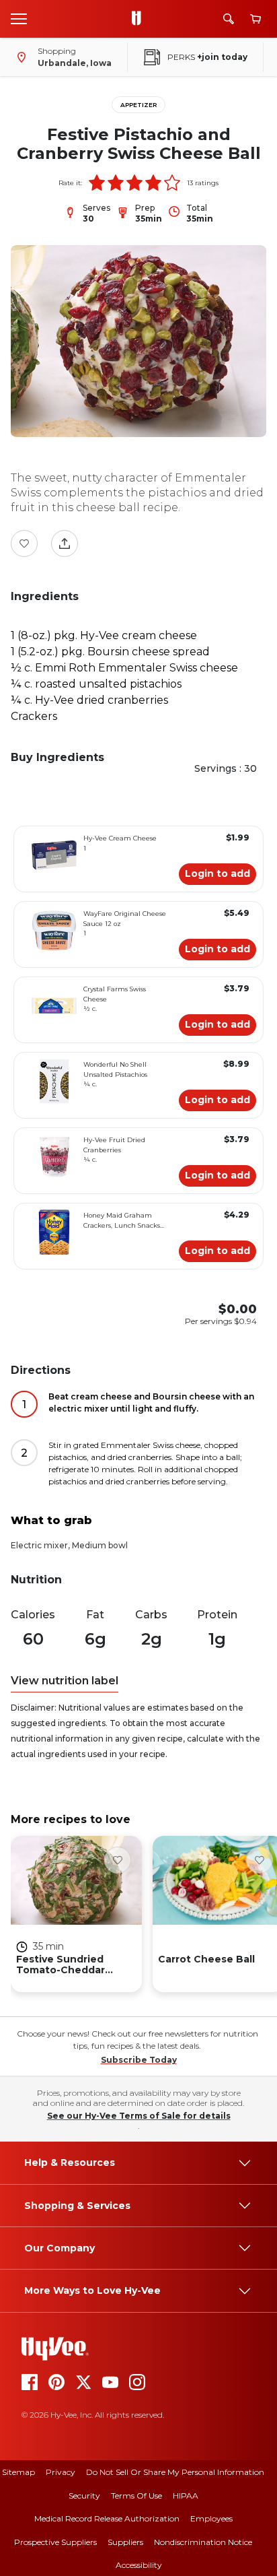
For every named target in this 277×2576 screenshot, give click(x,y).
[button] (97, 183)
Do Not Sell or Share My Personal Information (175, 2472)
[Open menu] (19, 18)
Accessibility (139, 2565)
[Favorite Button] (24, 543)
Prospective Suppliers (55, 2542)
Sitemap (18, 2472)
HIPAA (186, 2496)
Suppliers (125, 2542)
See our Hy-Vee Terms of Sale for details (139, 2116)
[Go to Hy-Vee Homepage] (140, 19)
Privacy (61, 2472)
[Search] (229, 19)
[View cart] (255, 19)
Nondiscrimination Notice (203, 2542)
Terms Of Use (136, 2496)
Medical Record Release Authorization (107, 2518)
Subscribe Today (139, 2060)
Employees (211, 2518)
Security (84, 2496)
